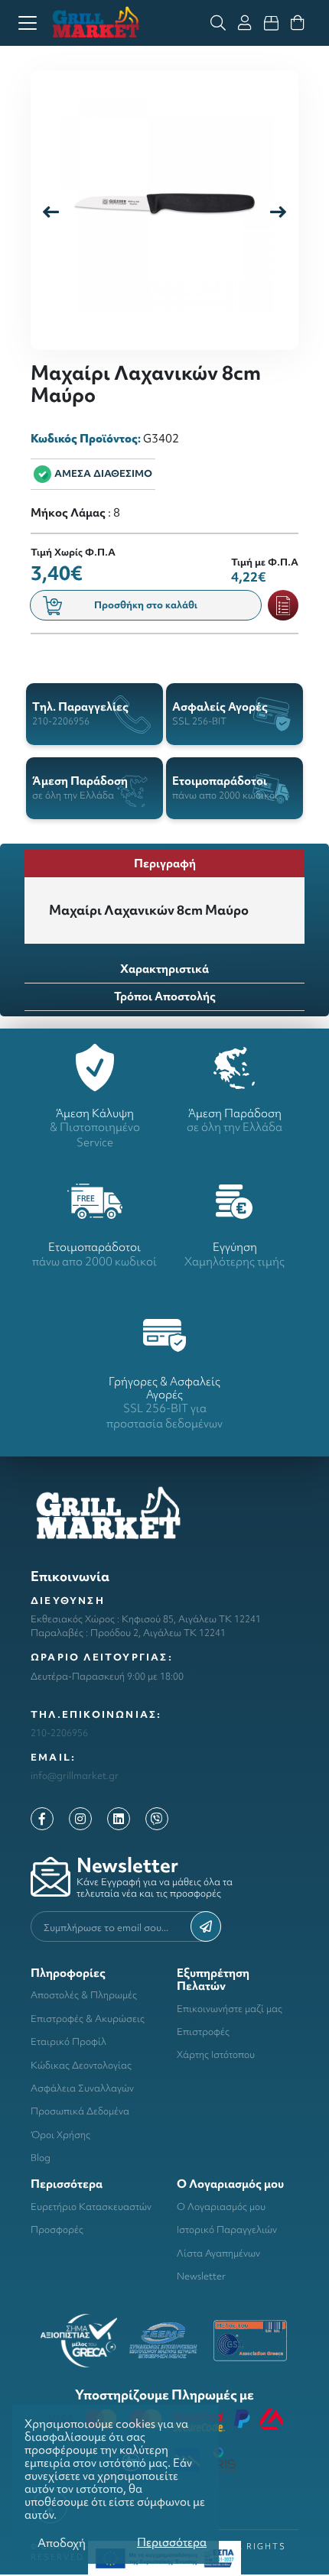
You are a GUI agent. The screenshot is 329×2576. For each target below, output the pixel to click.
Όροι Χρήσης (60, 2135)
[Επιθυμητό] (283, 605)
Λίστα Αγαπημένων (218, 2253)
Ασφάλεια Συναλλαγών (82, 2088)
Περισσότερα (172, 2542)
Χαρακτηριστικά (164, 969)
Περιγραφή (165, 863)
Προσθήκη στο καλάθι (146, 605)
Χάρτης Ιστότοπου (216, 2054)
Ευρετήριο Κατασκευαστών (91, 2207)
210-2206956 (59, 1733)
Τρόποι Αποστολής (165, 996)
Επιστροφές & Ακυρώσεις (88, 2019)
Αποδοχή (62, 2543)
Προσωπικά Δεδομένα (80, 2111)
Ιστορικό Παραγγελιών (227, 2229)
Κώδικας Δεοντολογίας (81, 2065)
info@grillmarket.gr (75, 1776)
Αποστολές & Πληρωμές (84, 1995)
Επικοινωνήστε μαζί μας (230, 2009)
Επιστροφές (203, 2032)
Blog (41, 2158)
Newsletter (201, 2276)
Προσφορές (57, 2229)
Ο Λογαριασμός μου (221, 2207)
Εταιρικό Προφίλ (68, 2041)
